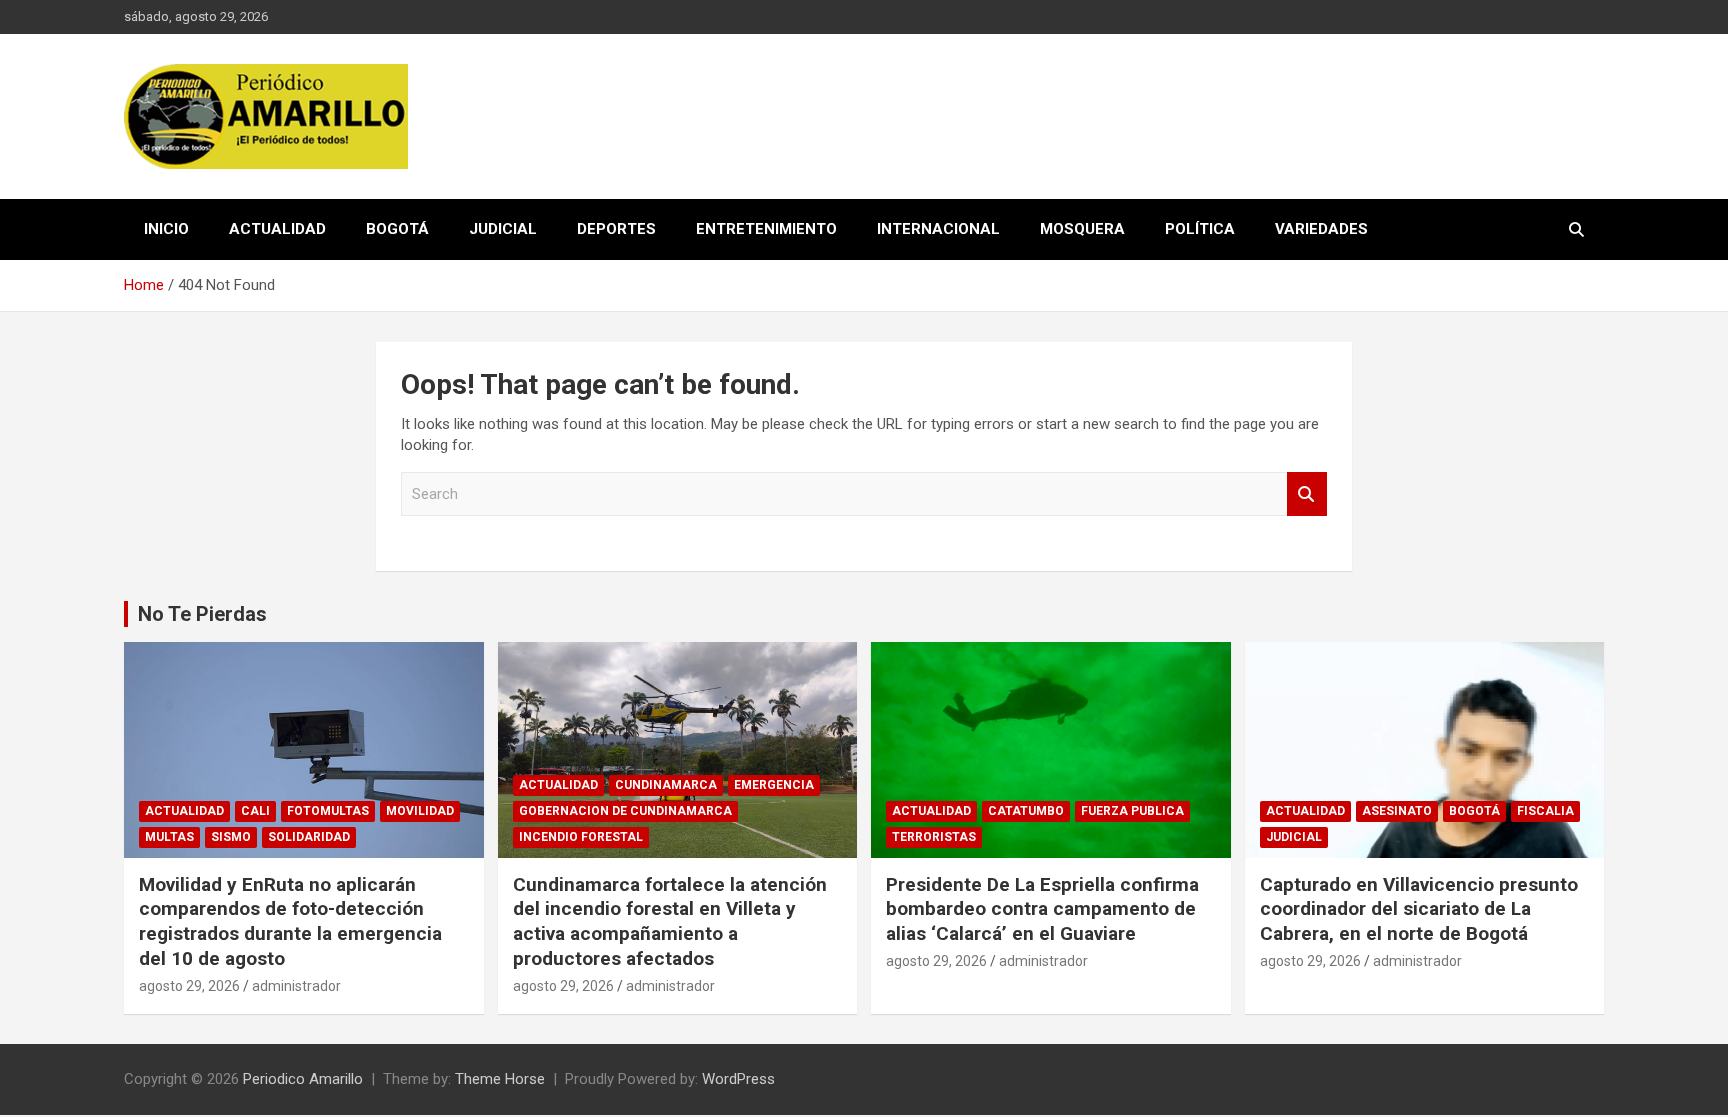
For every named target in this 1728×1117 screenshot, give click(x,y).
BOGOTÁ (397, 229)
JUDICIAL (503, 229)
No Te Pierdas (202, 614)
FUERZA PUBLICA (1132, 811)
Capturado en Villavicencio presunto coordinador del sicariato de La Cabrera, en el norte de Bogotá (1419, 909)
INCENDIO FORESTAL (581, 837)
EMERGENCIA (774, 785)
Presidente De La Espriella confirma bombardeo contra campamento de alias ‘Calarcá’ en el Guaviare (1042, 909)
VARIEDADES (1321, 229)
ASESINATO (1397, 811)
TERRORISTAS (934, 837)
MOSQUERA (1082, 229)
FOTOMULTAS (328, 811)
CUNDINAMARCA (666, 785)
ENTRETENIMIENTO (766, 229)
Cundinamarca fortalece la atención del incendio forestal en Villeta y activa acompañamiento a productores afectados (670, 921)
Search (1307, 494)
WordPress (738, 1079)
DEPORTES (616, 229)
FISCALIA (1545, 811)
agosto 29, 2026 (189, 986)
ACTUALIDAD (277, 229)
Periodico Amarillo (303, 1079)
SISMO (231, 837)
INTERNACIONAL (938, 229)
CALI (255, 811)
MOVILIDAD (420, 811)
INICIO (166, 229)
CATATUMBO (1026, 811)
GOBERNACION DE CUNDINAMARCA (625, 811)
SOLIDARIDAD (309, 837)
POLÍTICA (1200, 229)
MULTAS (169, 837)
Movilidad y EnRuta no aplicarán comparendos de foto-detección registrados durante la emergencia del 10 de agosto (290, 921)
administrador (296, 986)
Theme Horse (500, 1079)
